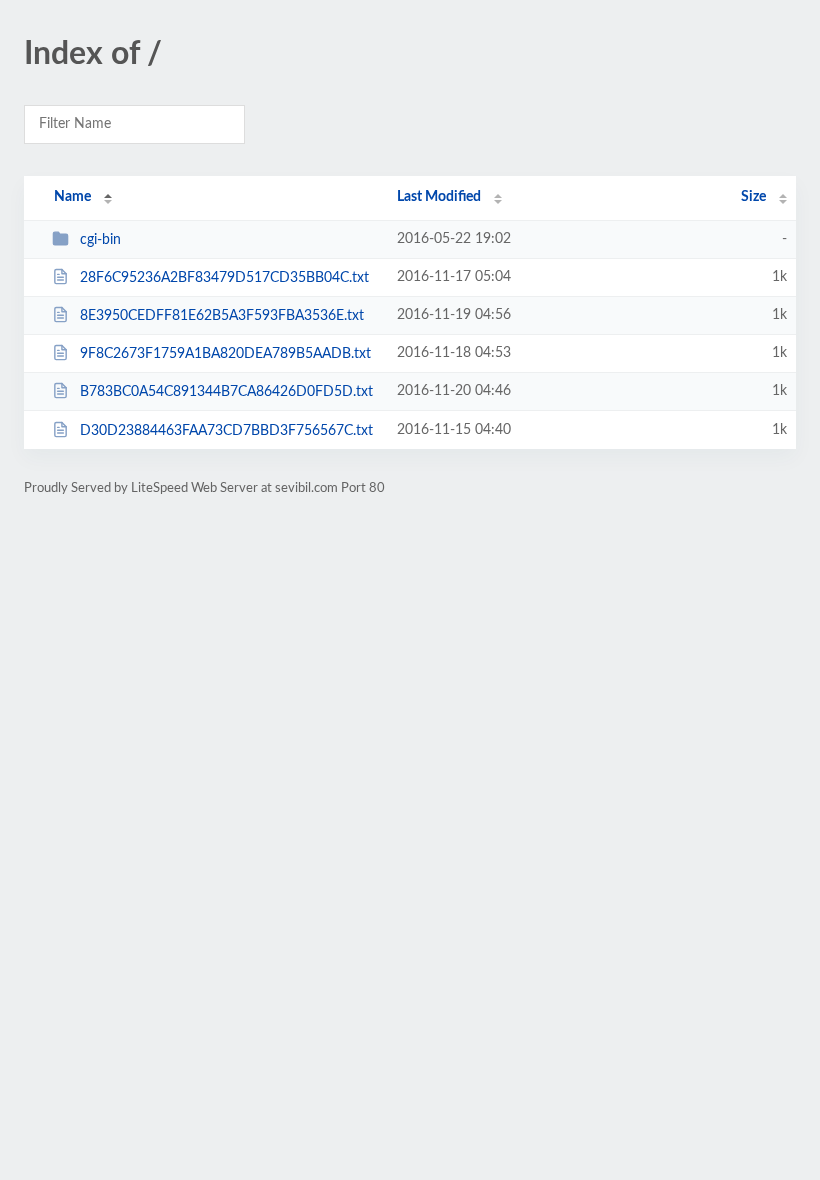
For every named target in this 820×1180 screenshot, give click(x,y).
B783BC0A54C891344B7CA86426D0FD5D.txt (226, 392)
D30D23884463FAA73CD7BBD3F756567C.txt (226, 431)
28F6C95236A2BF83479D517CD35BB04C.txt (224, 278)
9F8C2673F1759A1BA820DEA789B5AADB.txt (225, 354)
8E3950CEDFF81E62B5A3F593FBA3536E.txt (222, 316)
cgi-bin (100, 240)
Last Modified (439, 197)
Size (753, 197)
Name (72, 197)
